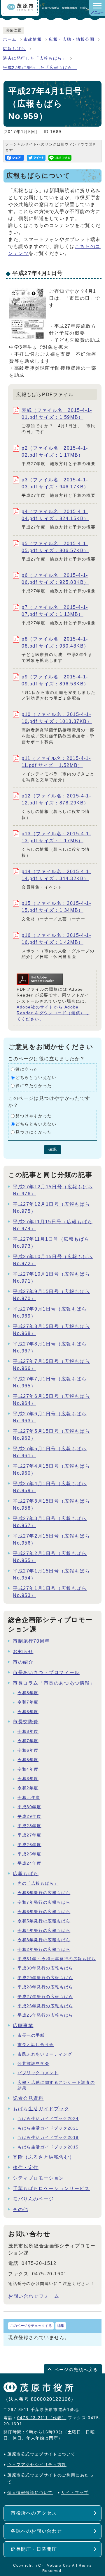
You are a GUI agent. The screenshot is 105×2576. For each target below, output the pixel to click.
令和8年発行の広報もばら (44, 1893)
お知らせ (23, 1652)
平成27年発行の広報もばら (45, 1997)
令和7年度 (28, 1702)
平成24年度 (29, 1863)
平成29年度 (29, 1817)
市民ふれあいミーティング (45, 2054)
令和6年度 (28, 1712)
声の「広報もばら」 (38, 1883)
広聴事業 (23, 2025)
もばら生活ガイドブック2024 (48, 2119)
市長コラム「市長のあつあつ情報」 (54, 1683)
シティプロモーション (38, 2178)
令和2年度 (28, 1788)
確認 (52, 1149)
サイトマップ (75, 2493)
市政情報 (33, 39)
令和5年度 (28, 1760)
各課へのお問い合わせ (36, 2531)
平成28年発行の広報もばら (45, 1987)
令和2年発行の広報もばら (44, 1950)
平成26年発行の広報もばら (45, 2006)
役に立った (27, 1069)
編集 (61, 2326)
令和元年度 (29, 1798)
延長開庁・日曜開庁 (34, 2549)
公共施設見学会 (33, 2064)
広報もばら (14, 49)
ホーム (10, 39)
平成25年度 (29, 1854)
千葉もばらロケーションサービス (51, 2188)
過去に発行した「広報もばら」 (35, 58)
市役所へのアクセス (34, 2513)
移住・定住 (26, 2168)
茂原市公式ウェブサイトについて (41, 2454)
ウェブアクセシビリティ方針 (37, 2465)
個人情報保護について (30, 2493)
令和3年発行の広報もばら (44, 1940)
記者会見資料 (28, 2098)
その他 (21, 2209)
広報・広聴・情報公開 (71, 39)
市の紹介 (23, 1662)
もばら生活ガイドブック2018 (48, 2138)
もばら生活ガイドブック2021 (48, 2128)
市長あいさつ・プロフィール (46, 1672)
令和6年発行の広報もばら (44, 1912)
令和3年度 (28, 1779)
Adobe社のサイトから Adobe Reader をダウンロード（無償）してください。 (53, 1013)
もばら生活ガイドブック (41, 2109)
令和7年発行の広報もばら (44, 1902)
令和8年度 (28, 1693)
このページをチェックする (31, 2326)
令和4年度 (28, 1769)
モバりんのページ (33, 2199)
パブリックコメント (38, 2073)
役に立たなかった (34, 1086)
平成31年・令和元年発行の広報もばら (57, 1959)
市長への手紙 (31, 2035)
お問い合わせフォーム (34, 2296)
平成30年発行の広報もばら (45, 1968)
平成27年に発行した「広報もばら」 (40, 68)
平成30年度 (29, 1807)
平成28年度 (29, 1826)
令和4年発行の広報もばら (44, 1931)
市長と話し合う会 (36, 2045)
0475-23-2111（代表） (42, 2418)
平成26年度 (29, 1845)
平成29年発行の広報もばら (45, 1978)
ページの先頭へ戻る (76, 2370)
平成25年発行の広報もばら (45, 2015)
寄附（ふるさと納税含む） (44, 2157)
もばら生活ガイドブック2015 (48, 2147)
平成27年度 (29, 1835)
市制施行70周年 (31, 1641)
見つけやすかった (34, 1116)
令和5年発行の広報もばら (44, 1921)
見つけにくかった (34, 1132)
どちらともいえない (36, 1078)
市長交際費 (26, 1722)
